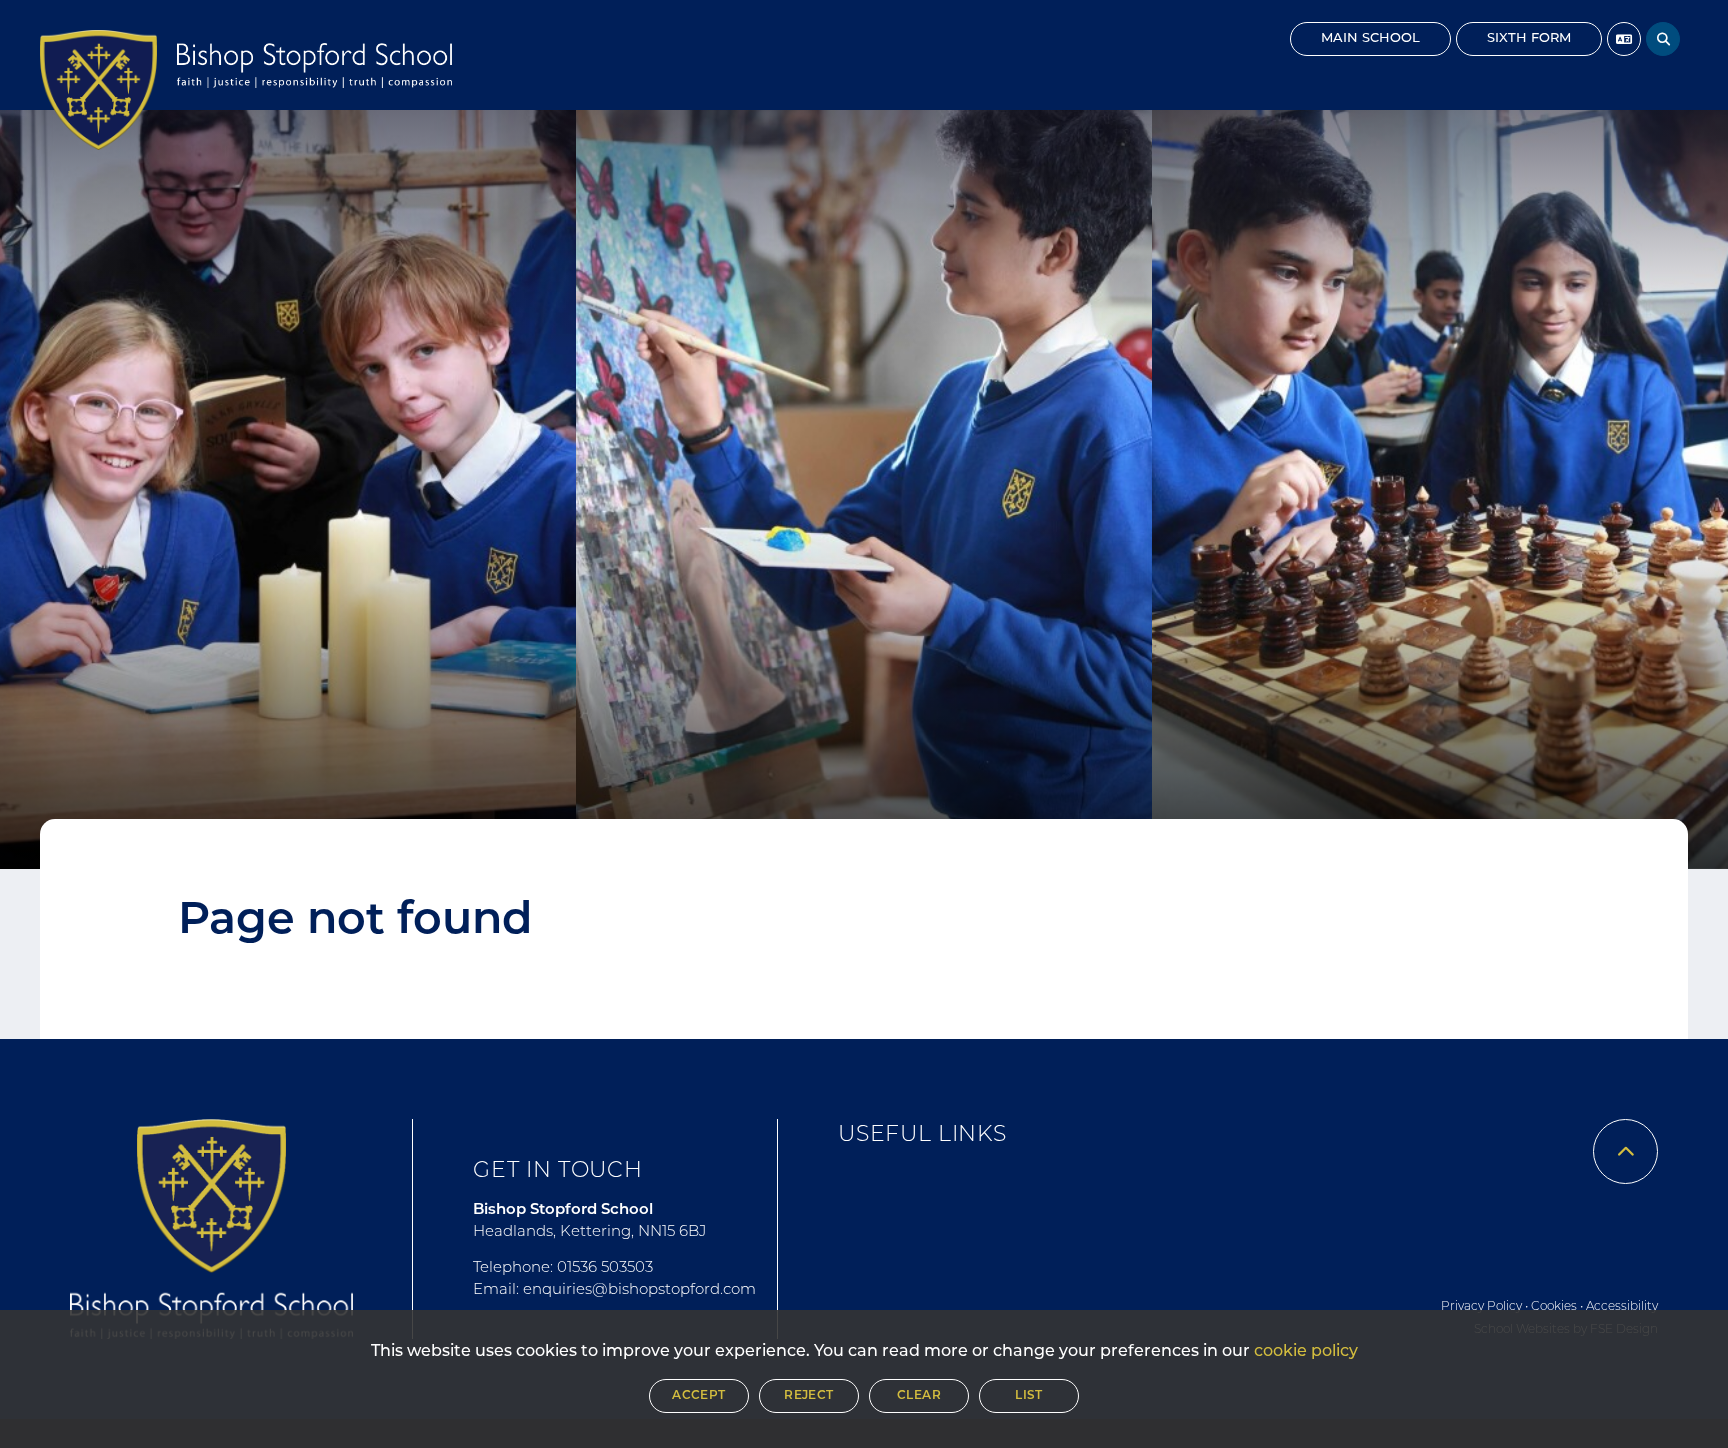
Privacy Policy (1481, 1307)
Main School (1370, 38)
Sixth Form (1529, 38)
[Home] (98, 90)
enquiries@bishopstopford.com (639, 1290)
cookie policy (1306, 1352)
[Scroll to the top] (1625, 1151)
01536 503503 (605, 1268)
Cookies (1554, 1307)
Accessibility (1622, 1307)
